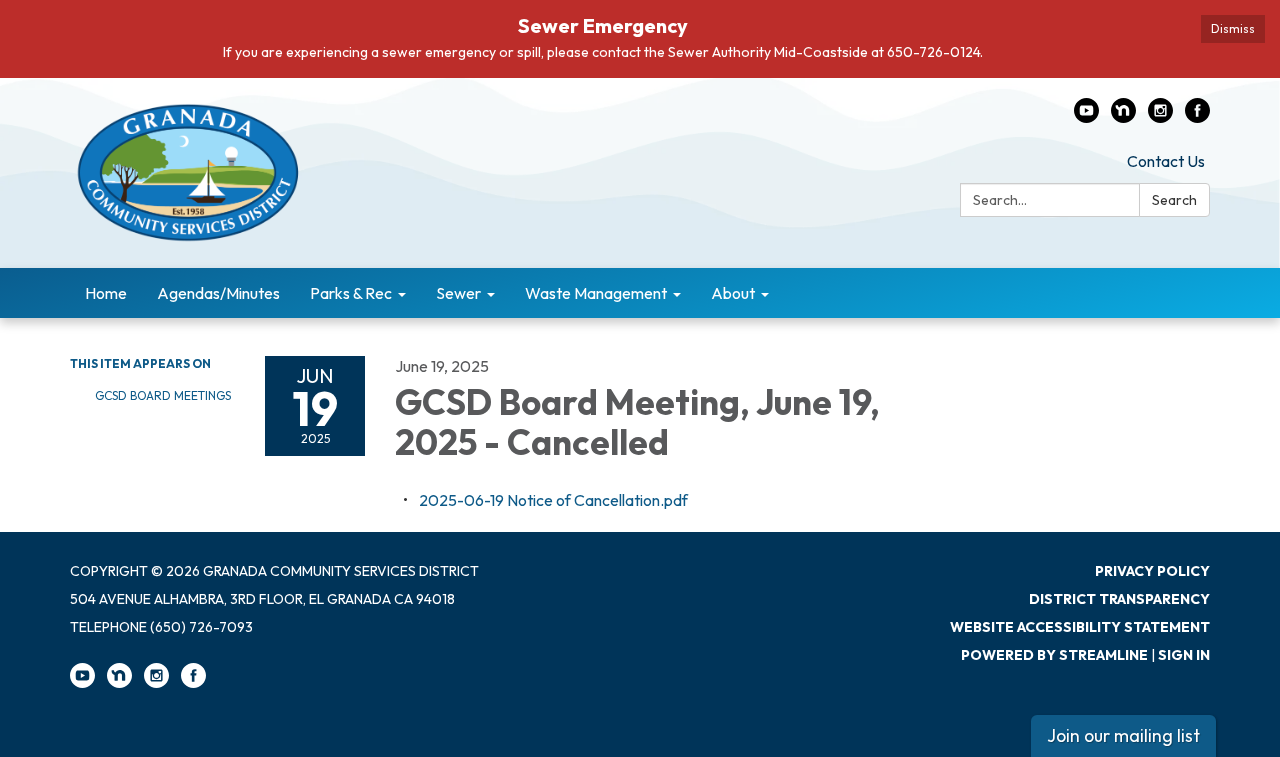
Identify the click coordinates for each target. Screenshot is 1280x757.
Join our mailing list (1123, 735)
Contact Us (1166, 161)
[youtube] (1086, 117)
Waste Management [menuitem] (596, 293)
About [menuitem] (733, 293)
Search (1174, 200)
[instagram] (1160, 117)
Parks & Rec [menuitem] (351, 293)
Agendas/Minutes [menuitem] (218, 293)
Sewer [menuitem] (458, 293)
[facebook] (1197, 117)
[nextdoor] (1123, 117)
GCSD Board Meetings (163, 395)
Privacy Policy (1152, 571)
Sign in (1184, 655)
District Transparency (1119, 599)
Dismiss (1233, 28)
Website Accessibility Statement (1080, 627)
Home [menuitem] (106, 293)
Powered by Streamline (1054, 655)
